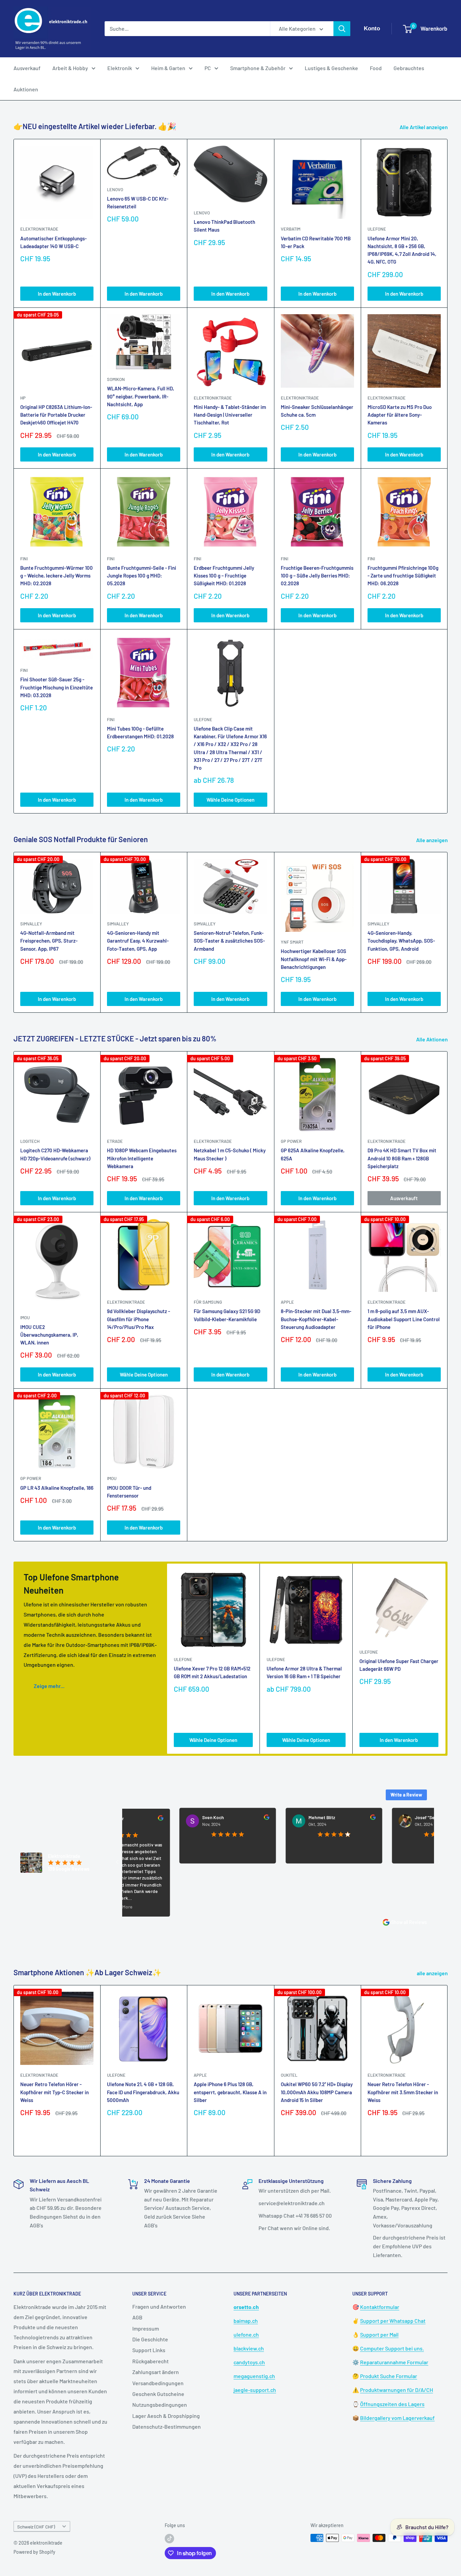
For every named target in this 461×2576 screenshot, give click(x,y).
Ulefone (377, 229)
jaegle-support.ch (255, 2390)
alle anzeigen (433, 1973)
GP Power (291, 1141)
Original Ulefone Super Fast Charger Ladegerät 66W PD (399, 1665)
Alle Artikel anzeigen (424, 127)
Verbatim (291, 229)
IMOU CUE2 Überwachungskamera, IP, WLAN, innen (49, 1335)
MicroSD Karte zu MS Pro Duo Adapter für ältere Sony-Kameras (400, 415)
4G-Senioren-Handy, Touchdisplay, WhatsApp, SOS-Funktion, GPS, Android (401, 941)
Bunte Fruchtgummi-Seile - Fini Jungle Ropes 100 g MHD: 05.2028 (142, 576)
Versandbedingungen (158, 2383)
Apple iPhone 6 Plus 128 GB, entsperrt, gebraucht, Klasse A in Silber (230, 2092)
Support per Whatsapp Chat (393, 2321)
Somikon (116, 379)
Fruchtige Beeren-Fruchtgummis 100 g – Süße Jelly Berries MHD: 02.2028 (317, 576)
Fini (24, 559)
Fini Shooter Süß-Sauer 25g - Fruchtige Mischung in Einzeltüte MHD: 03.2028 (57, 687)
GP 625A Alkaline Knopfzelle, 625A (313, 1154)
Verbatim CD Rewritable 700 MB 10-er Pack (316, 242)
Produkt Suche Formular (389, 2376)
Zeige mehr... (49, 1686)
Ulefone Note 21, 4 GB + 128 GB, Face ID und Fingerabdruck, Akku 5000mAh (143, 2092)
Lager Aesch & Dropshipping (166, 2416)
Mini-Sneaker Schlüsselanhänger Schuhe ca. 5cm (317, 411)
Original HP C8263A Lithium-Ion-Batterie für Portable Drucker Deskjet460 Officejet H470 (56, 415)
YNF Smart (292, 942)
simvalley (31, 924)
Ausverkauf (27, 68)
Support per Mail (379, 2334)
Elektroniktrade (213, 1141)
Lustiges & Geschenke (331, 68)
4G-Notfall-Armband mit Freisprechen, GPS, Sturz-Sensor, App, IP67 (49, 941)
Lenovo (115, 189)
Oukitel (289, 2075)
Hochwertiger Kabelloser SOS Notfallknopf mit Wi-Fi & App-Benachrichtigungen (314, 959)
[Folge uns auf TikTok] (169, 2539)
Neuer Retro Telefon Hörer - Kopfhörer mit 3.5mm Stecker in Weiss (403, 2092)
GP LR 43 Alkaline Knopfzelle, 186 (57, 1488)
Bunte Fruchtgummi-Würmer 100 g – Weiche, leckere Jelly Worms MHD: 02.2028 (57, 576)
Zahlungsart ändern (156, 2372)
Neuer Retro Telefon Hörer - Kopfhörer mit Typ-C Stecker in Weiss (55, 2092)
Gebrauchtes (409, 68)
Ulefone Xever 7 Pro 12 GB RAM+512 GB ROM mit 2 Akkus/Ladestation (212, 1672)
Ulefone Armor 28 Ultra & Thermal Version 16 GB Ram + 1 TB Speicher (304, 1672)
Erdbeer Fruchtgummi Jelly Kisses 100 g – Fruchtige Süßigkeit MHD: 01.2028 (224, 576)
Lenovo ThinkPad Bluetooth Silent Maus (224, 226)
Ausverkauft (404, 1198)
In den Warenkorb (57, 294)
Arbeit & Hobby (70, 68)
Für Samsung (208, 1302)
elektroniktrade (39, 229)
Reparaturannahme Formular (394, 2362)
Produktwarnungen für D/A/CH (397, 2390)
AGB (137, 2317)
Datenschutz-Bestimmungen (167, 2426)
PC (208, 68)
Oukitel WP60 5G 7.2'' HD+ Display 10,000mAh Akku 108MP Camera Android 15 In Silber (317, 2092)
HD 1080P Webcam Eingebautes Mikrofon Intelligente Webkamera (142, 1158)
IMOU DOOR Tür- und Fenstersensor (129, 1492)
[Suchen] (342, 29)
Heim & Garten (168, 68)
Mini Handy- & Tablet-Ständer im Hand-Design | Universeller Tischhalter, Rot (230, 415)
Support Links (149, 2350)
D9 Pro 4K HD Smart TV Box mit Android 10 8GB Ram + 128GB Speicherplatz (402, 1158)
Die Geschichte (150, 2339)
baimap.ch (246, 2321)
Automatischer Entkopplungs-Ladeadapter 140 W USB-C (53, 242)
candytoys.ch (249, 2362)
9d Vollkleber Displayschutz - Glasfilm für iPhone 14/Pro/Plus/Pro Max (139, 1319)
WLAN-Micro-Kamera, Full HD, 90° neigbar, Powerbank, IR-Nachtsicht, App (141, 396)
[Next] (448, 932)
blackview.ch (249, 2348)
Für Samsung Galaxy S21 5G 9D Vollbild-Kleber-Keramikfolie (227, 1315)
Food (376, 68)
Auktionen (26, 89)
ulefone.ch (246, 2334)
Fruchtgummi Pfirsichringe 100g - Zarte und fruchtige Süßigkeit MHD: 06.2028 (403, 576)
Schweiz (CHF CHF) (36, 2527)
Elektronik (120, 68)
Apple (200, 2075)
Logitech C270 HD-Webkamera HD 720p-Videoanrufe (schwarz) (55, 1154)
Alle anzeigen (432, 840)
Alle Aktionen (432, 1039)
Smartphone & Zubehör (258, 68)
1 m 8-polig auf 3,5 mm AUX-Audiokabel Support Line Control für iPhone (404, 1319)
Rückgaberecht (151, 2361)
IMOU (25, 1317)
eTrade (115, 1141)
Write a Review (406, 1795)
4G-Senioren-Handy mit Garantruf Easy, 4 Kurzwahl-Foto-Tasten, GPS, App (138, 941)
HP (23, 398)
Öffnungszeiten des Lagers (392, 2404)
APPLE (287, 1302)
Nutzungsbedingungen (160, 2405)
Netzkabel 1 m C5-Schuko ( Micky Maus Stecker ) (230, 1154)
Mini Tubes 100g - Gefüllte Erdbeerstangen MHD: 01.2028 (140, 732)
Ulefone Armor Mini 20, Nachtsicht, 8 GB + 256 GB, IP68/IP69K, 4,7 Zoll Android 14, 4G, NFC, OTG (402, 250)
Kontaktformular (380, 2307)
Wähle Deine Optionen (231, 800)
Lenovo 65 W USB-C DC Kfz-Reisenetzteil (138, 202)
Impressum (146, 2328)
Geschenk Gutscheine (158, 2394)
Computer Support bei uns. (392, 2348)
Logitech (30, 1141)
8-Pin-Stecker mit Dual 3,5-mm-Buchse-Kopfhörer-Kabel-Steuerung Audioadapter (316, 1319)
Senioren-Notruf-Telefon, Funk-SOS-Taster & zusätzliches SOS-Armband (229, 941)
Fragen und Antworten (159, 2306)
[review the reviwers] (212, 1818)
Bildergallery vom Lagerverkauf (397, 2418)
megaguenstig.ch (254, 2376)
